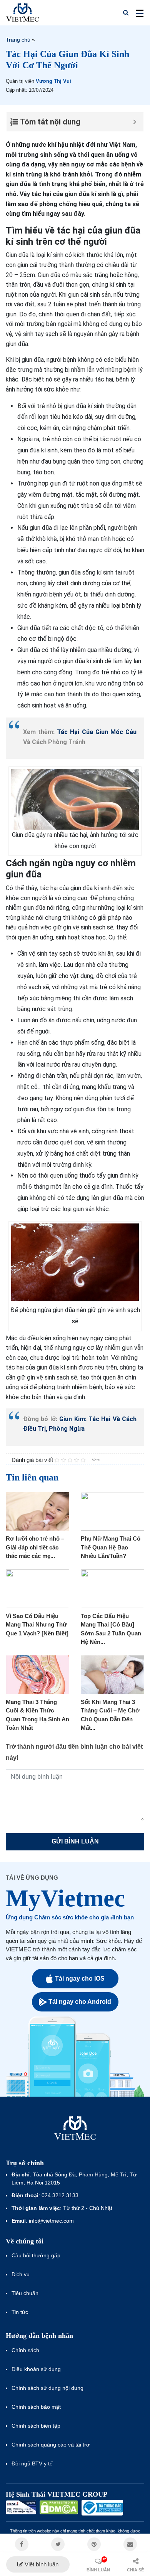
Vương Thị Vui (53, 81)
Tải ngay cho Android (80, 2002)
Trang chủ (18, 40)
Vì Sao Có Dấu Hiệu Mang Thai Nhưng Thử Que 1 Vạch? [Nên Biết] (37, 1625)
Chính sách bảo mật (36, 2407)
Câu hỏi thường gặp (36, 2255)
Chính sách (25, 2350)
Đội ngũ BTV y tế (32, 2463)
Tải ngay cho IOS (80, 1979)
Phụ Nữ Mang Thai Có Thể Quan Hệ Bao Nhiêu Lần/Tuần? (111, 1547)
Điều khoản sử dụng (36, 2369)
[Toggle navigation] (137, 13)
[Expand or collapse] (135, 122)
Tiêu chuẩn (25, 2293)
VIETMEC (22, 13)
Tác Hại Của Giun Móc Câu (97, 732)
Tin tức (20, 2312)
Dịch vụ (21, 2274)
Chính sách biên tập (37, 2426)
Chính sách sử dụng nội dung (47, 2388)
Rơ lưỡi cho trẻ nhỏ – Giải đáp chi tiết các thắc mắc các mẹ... (35, 1547)
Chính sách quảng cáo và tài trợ (51, 2445)
